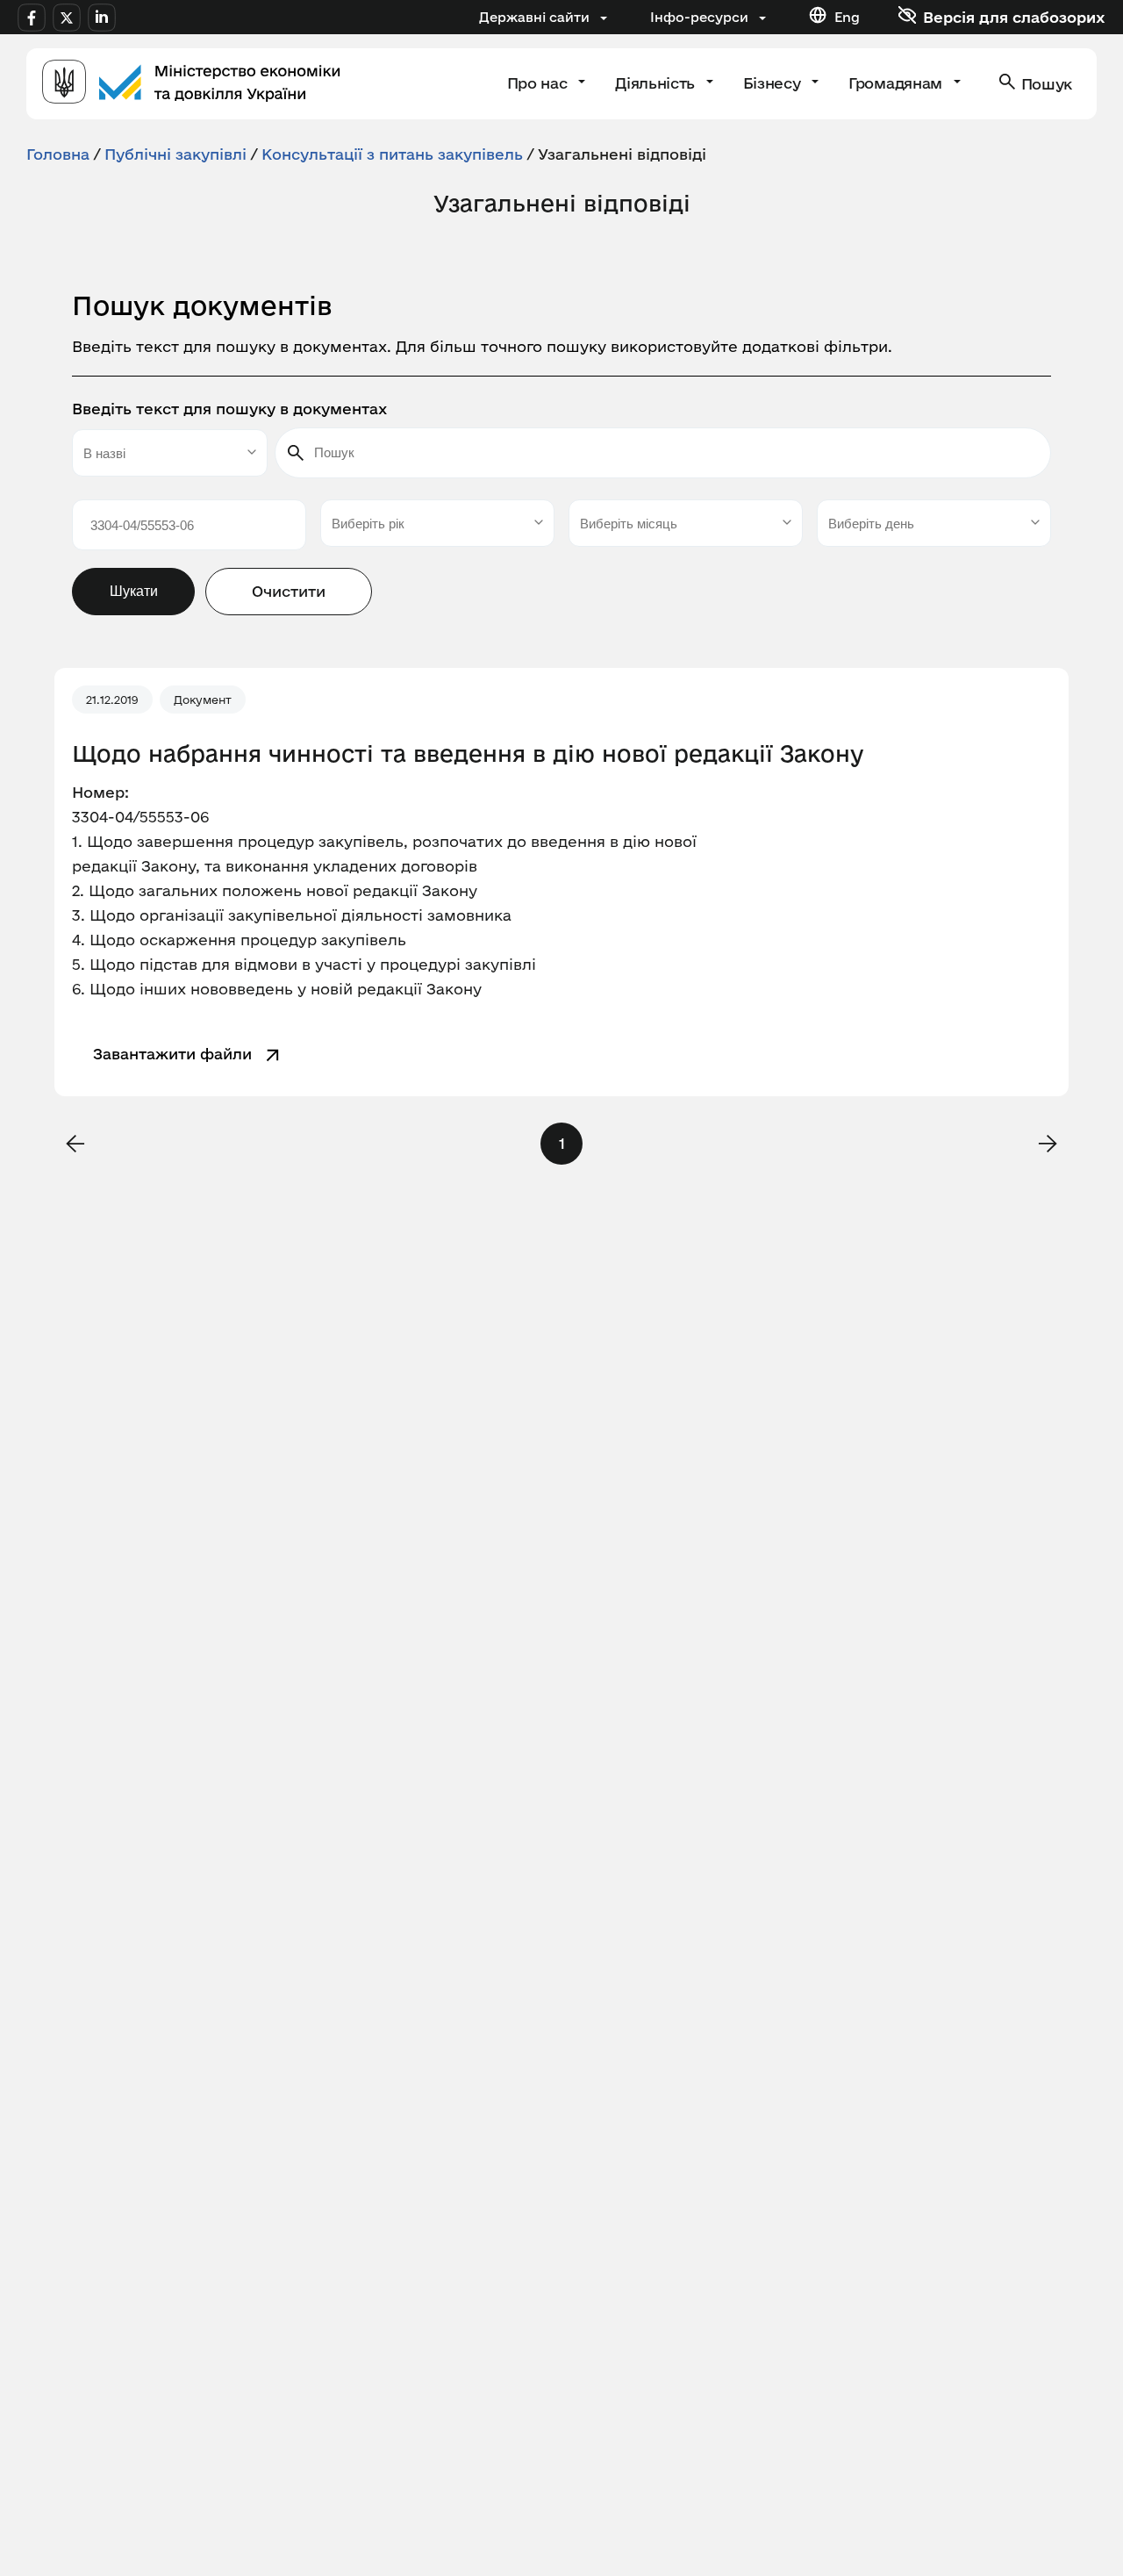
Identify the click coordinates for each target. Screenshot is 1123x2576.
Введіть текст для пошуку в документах (229, 409)
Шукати (134, 591)
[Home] (191, 84)
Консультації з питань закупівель (392, 154)
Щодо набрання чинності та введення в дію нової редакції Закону (468, 754)
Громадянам (897, 83)
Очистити (289, 591)
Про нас (539, 83)
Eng (847, 17)
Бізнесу (774, 83)
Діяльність (657, 83)
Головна (58, 154)
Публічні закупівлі (175, 154)
